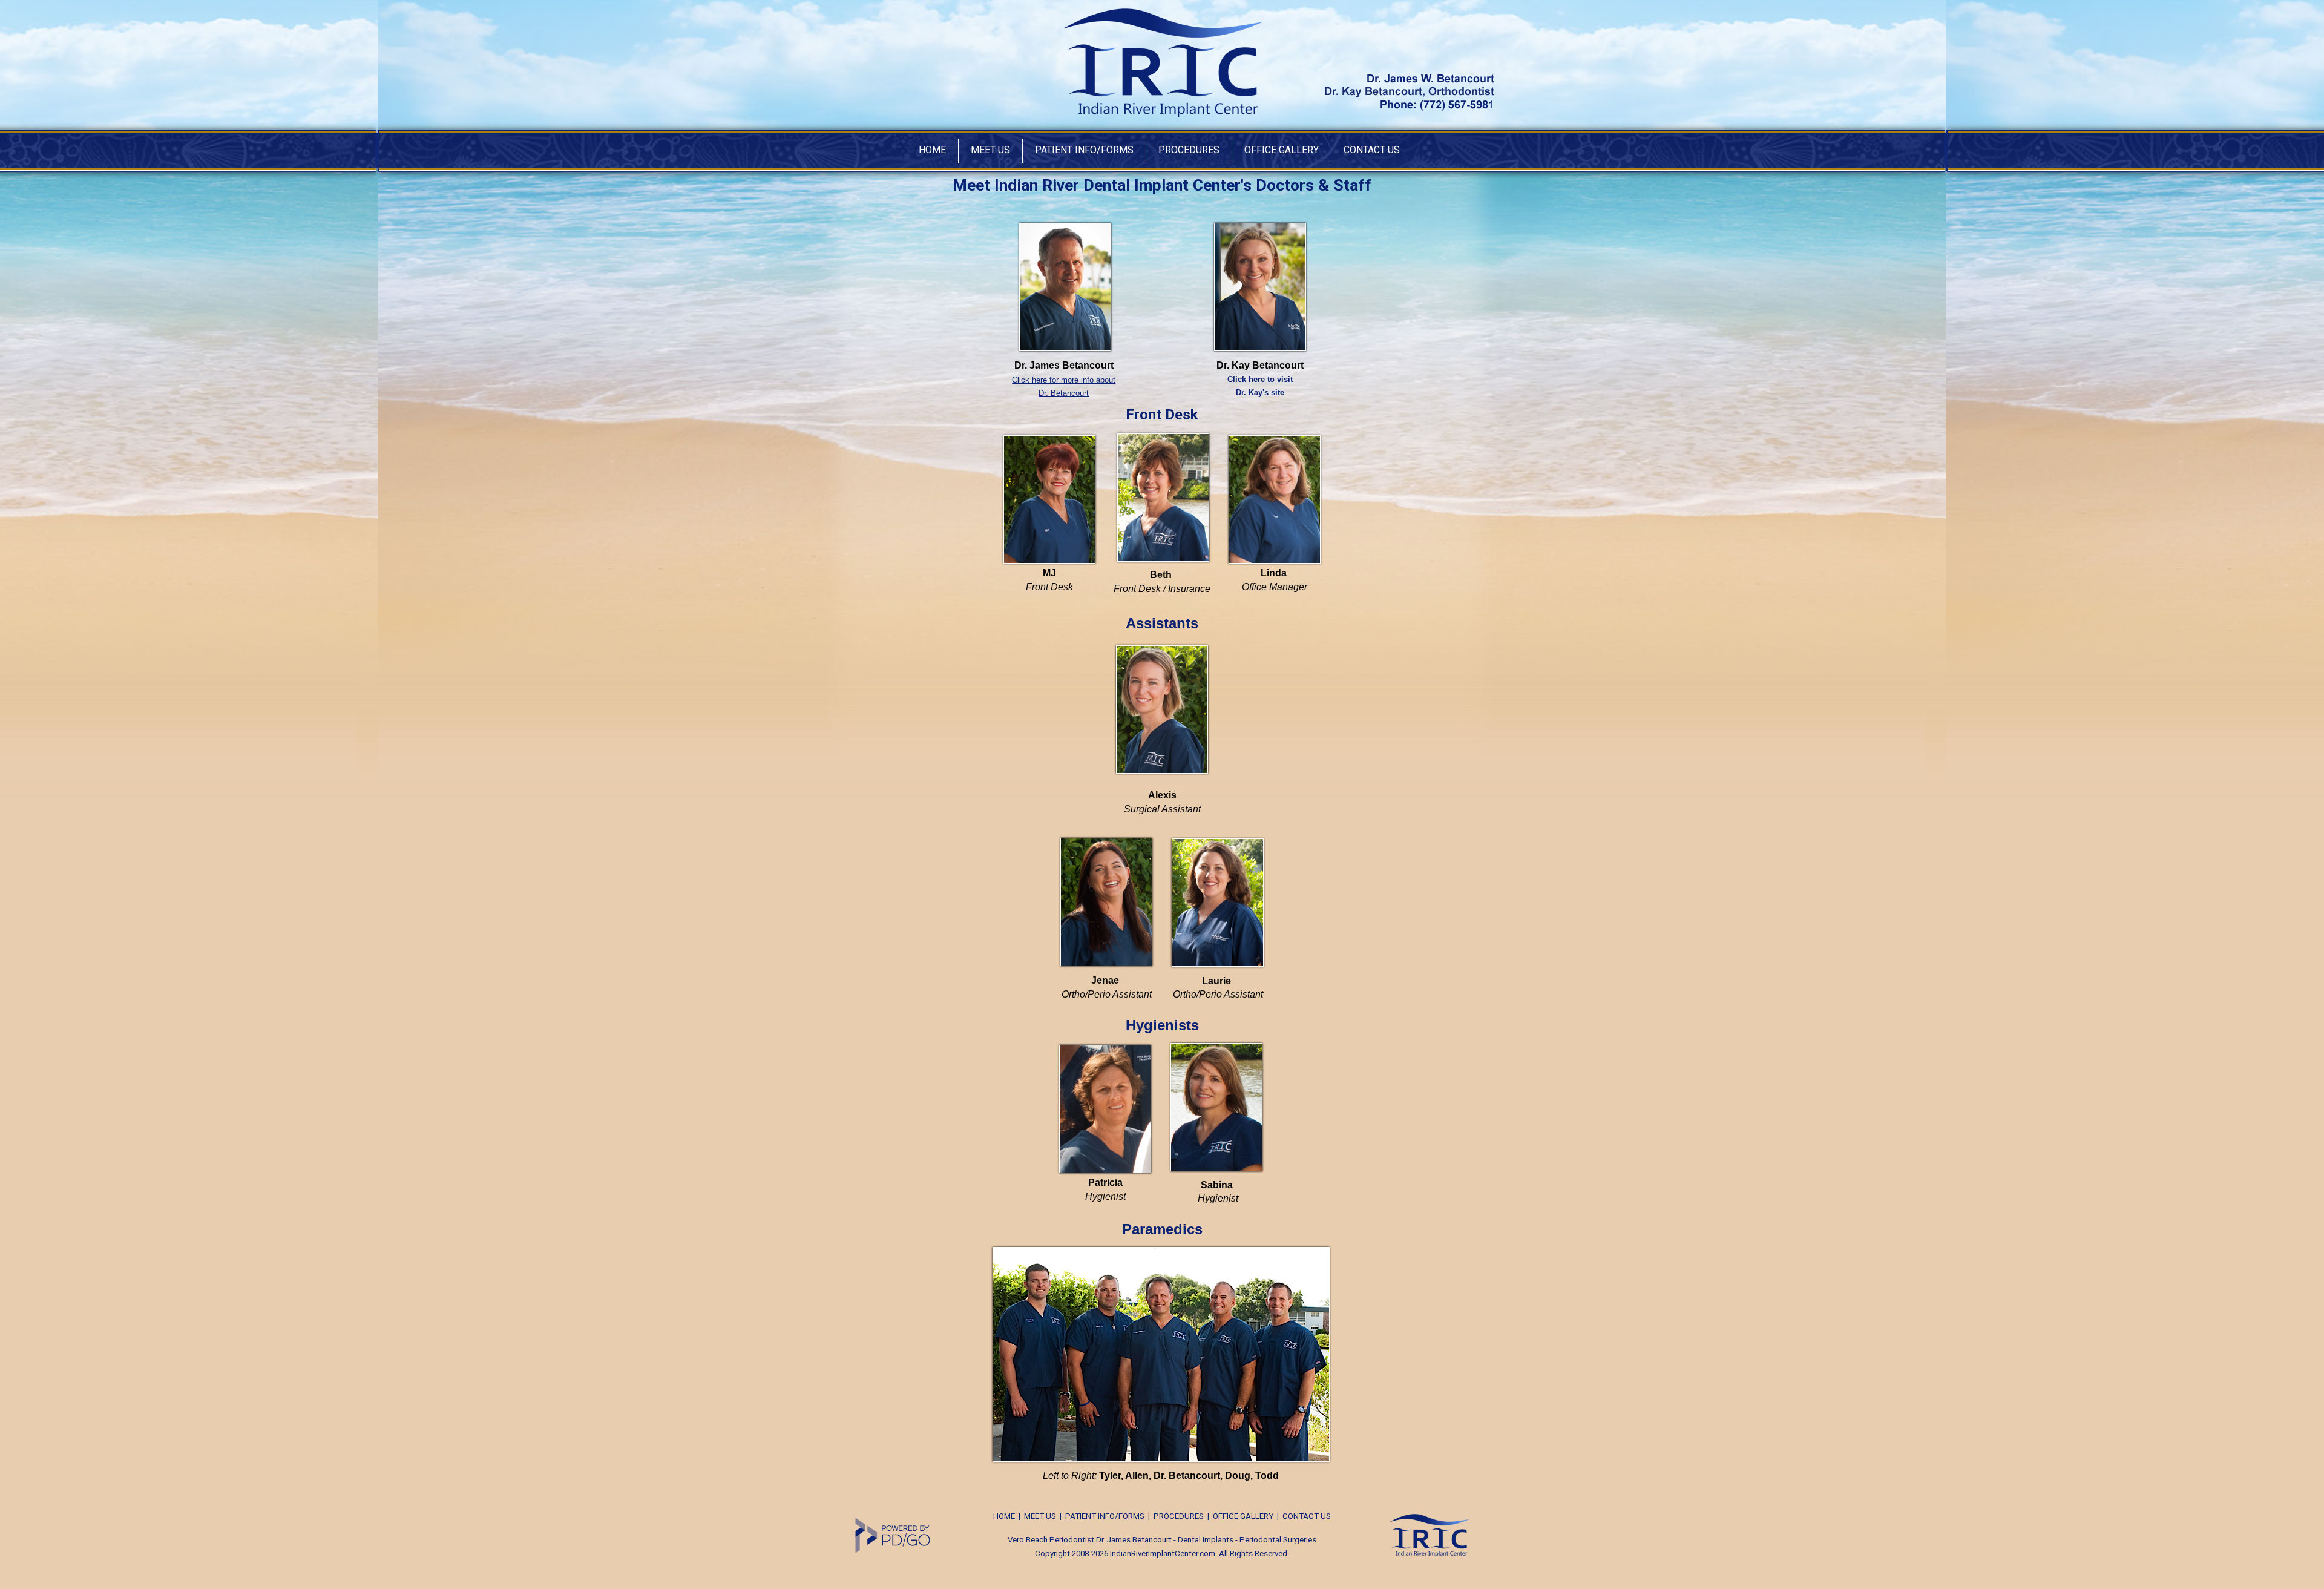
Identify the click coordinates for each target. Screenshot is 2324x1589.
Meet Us (990, 150)
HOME (1004, 1516)
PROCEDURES (1179, 1516)
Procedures (1189, 150)
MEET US (1040, 1516)
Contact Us (1372, 150)
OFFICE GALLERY (1243, 1516)
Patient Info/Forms (1084, 150)
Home (932, 150)
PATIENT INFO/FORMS (1105, 1516)
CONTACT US (1307, 1516)
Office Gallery (1282, 150)
